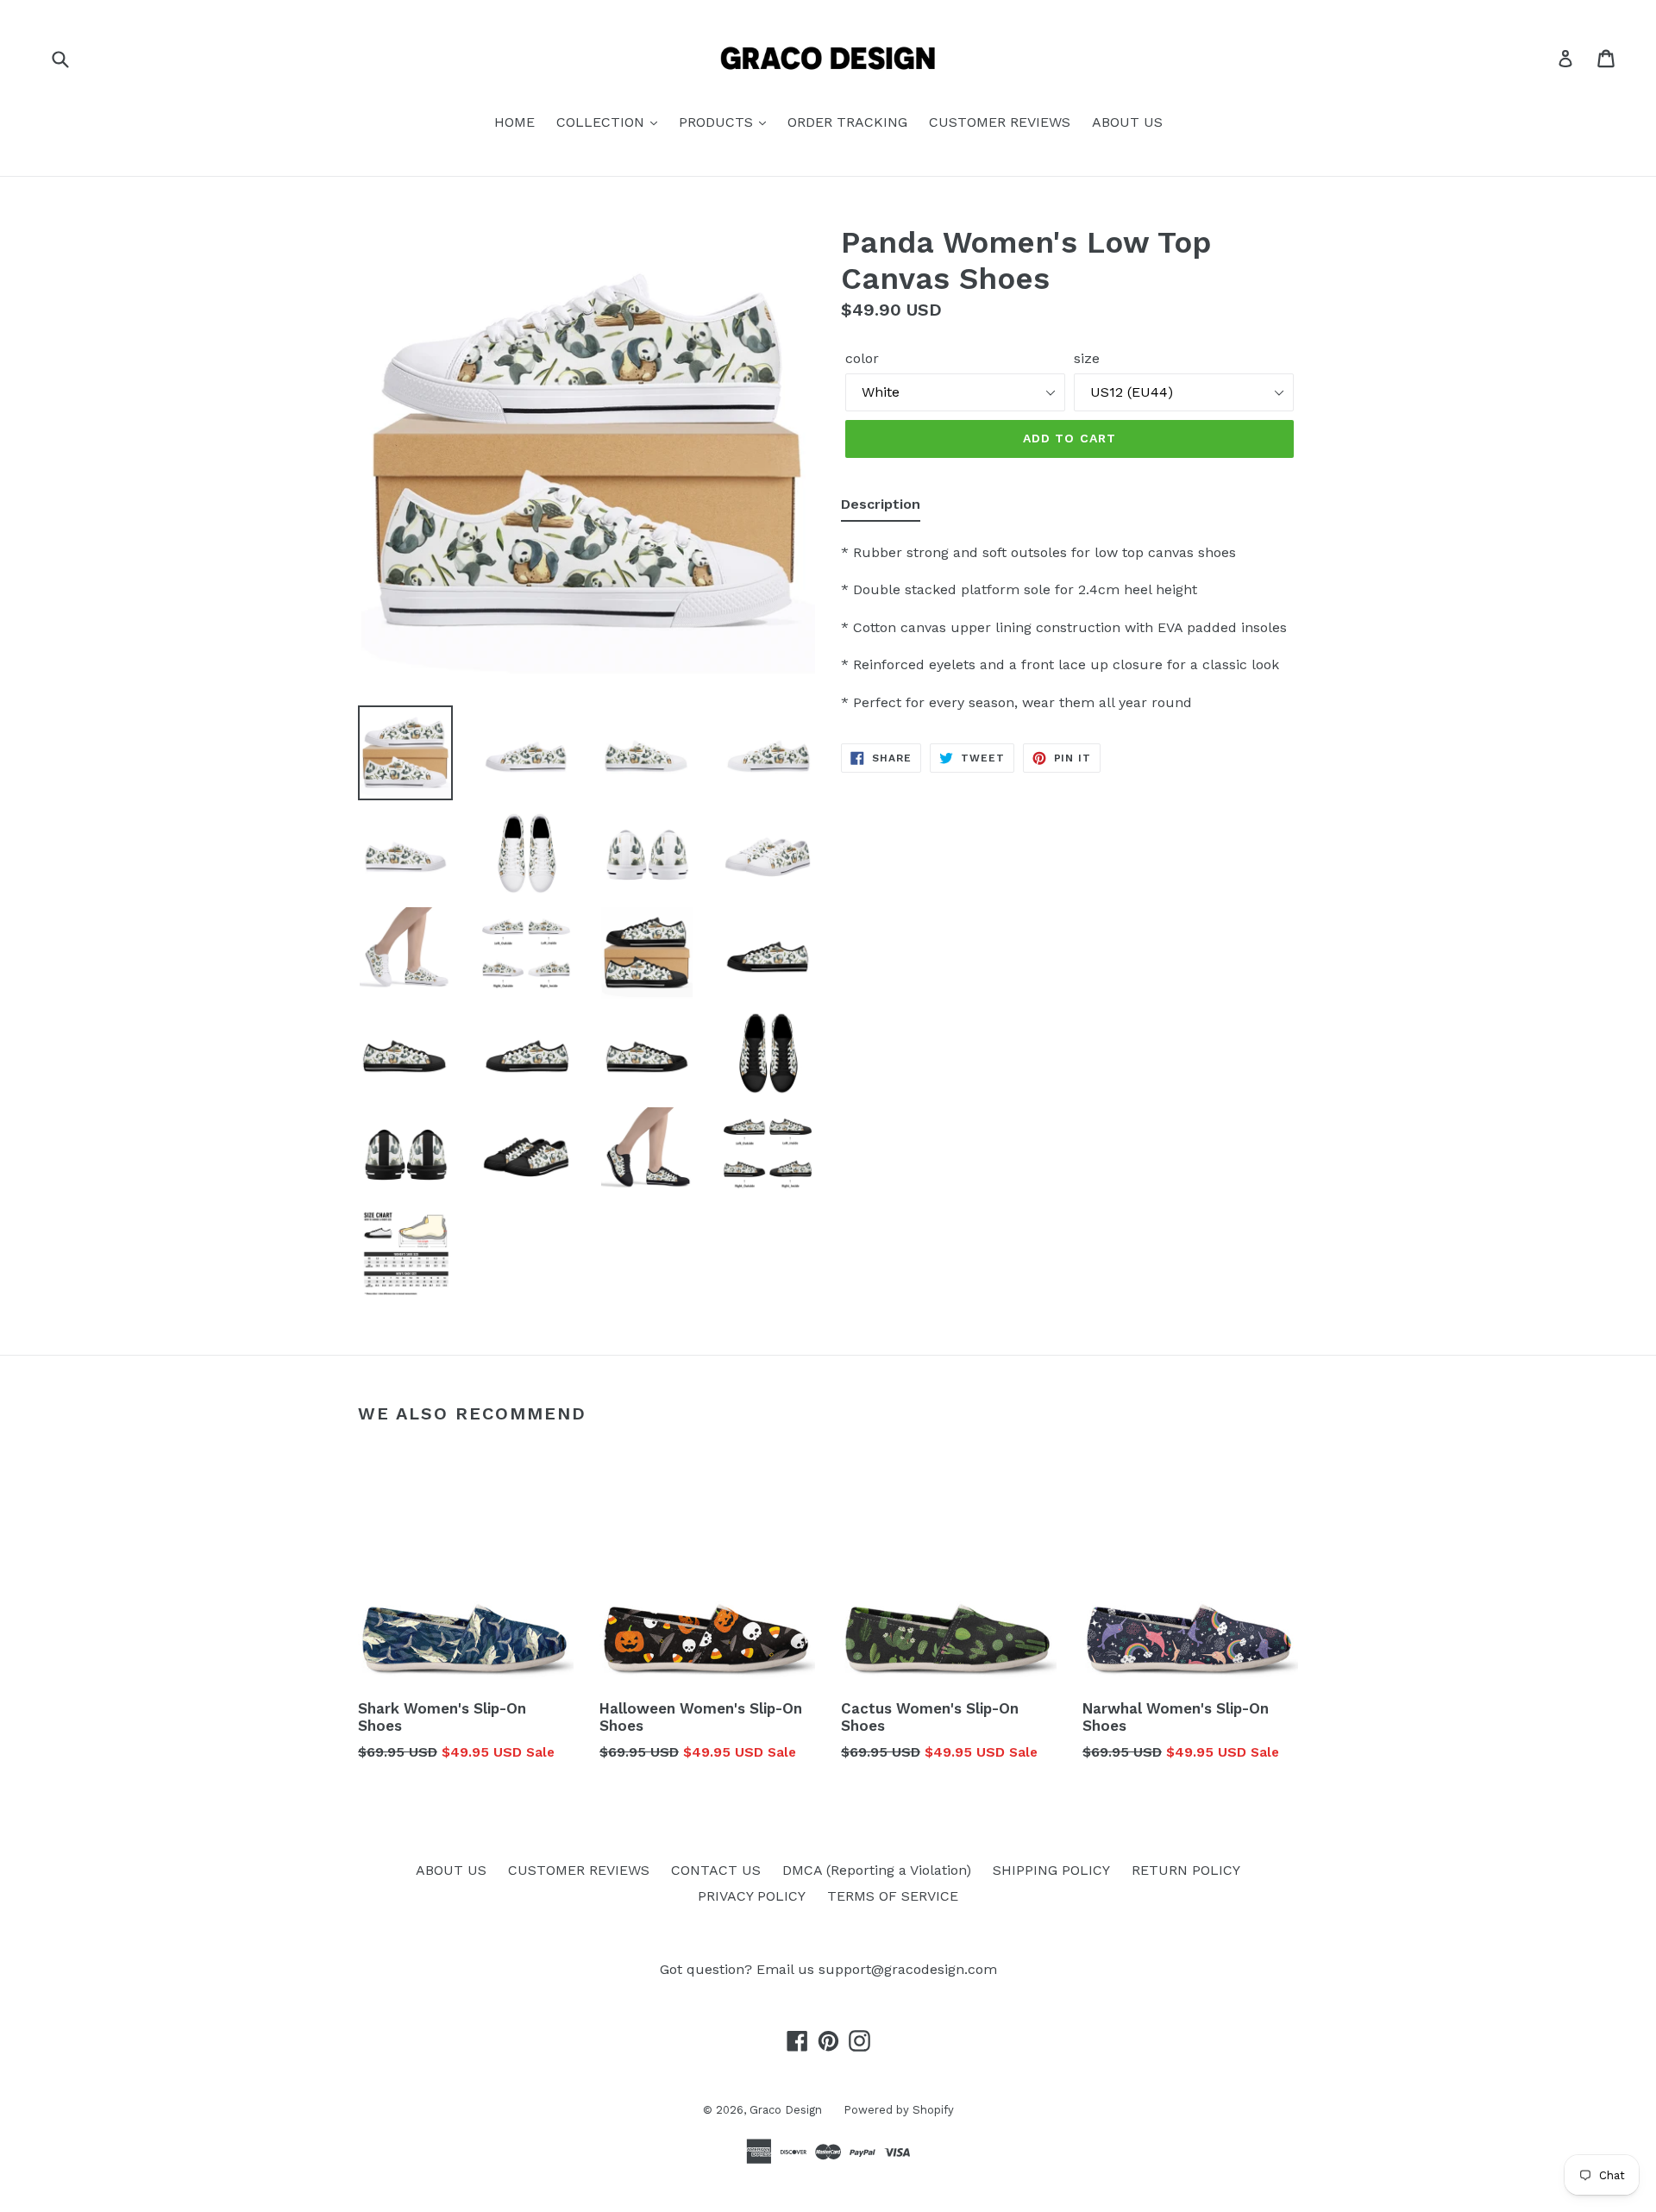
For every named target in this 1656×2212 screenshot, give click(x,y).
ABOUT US (1127, 122)
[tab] (881, 508)
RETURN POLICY (1186, 1870)
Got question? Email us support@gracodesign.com (828, 1969)
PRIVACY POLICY (752, 1896)
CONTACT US (716, 1870)
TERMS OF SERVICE (893, 1896)
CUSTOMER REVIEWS (1000, 122)
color (862, 358)
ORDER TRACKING (847, 122)
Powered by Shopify (899, 2110)
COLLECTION (602, 122)
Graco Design (786, 2110)
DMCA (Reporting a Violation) (877, 1870)
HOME (514, 122)
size (1087, 358)
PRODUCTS (718, 122)
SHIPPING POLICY (1051, 1870)
